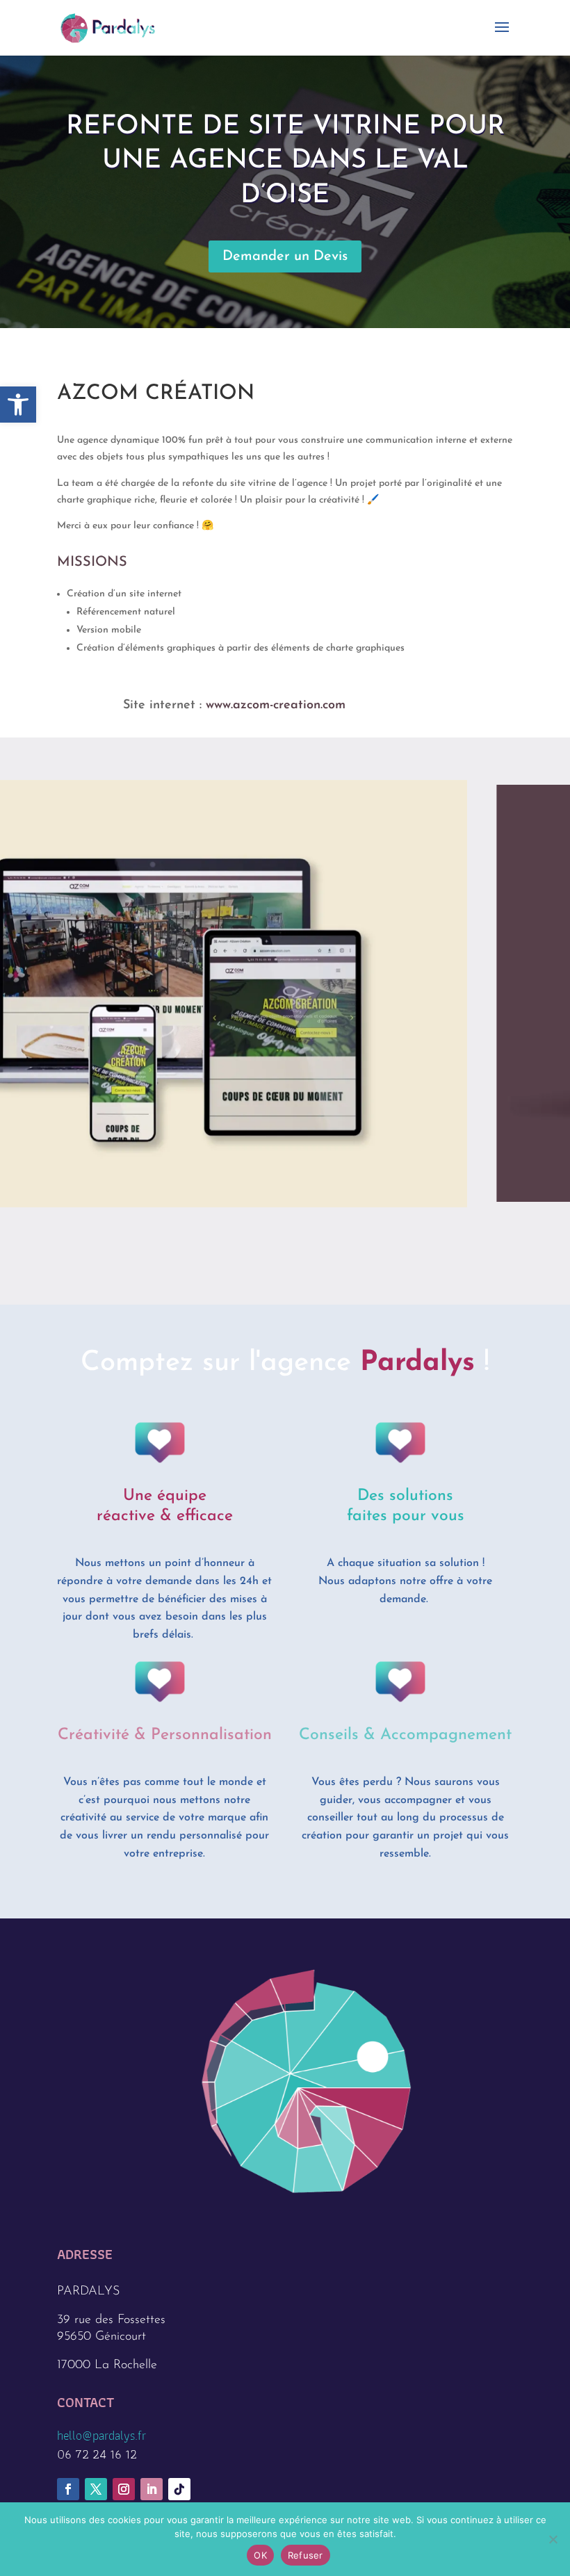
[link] (18, 405)
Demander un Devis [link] (285, 256)
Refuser (306, 2555)
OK (260, 2555)
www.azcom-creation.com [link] (276, 706)
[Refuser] (553, 2539)
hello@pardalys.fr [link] (101, 2435)
